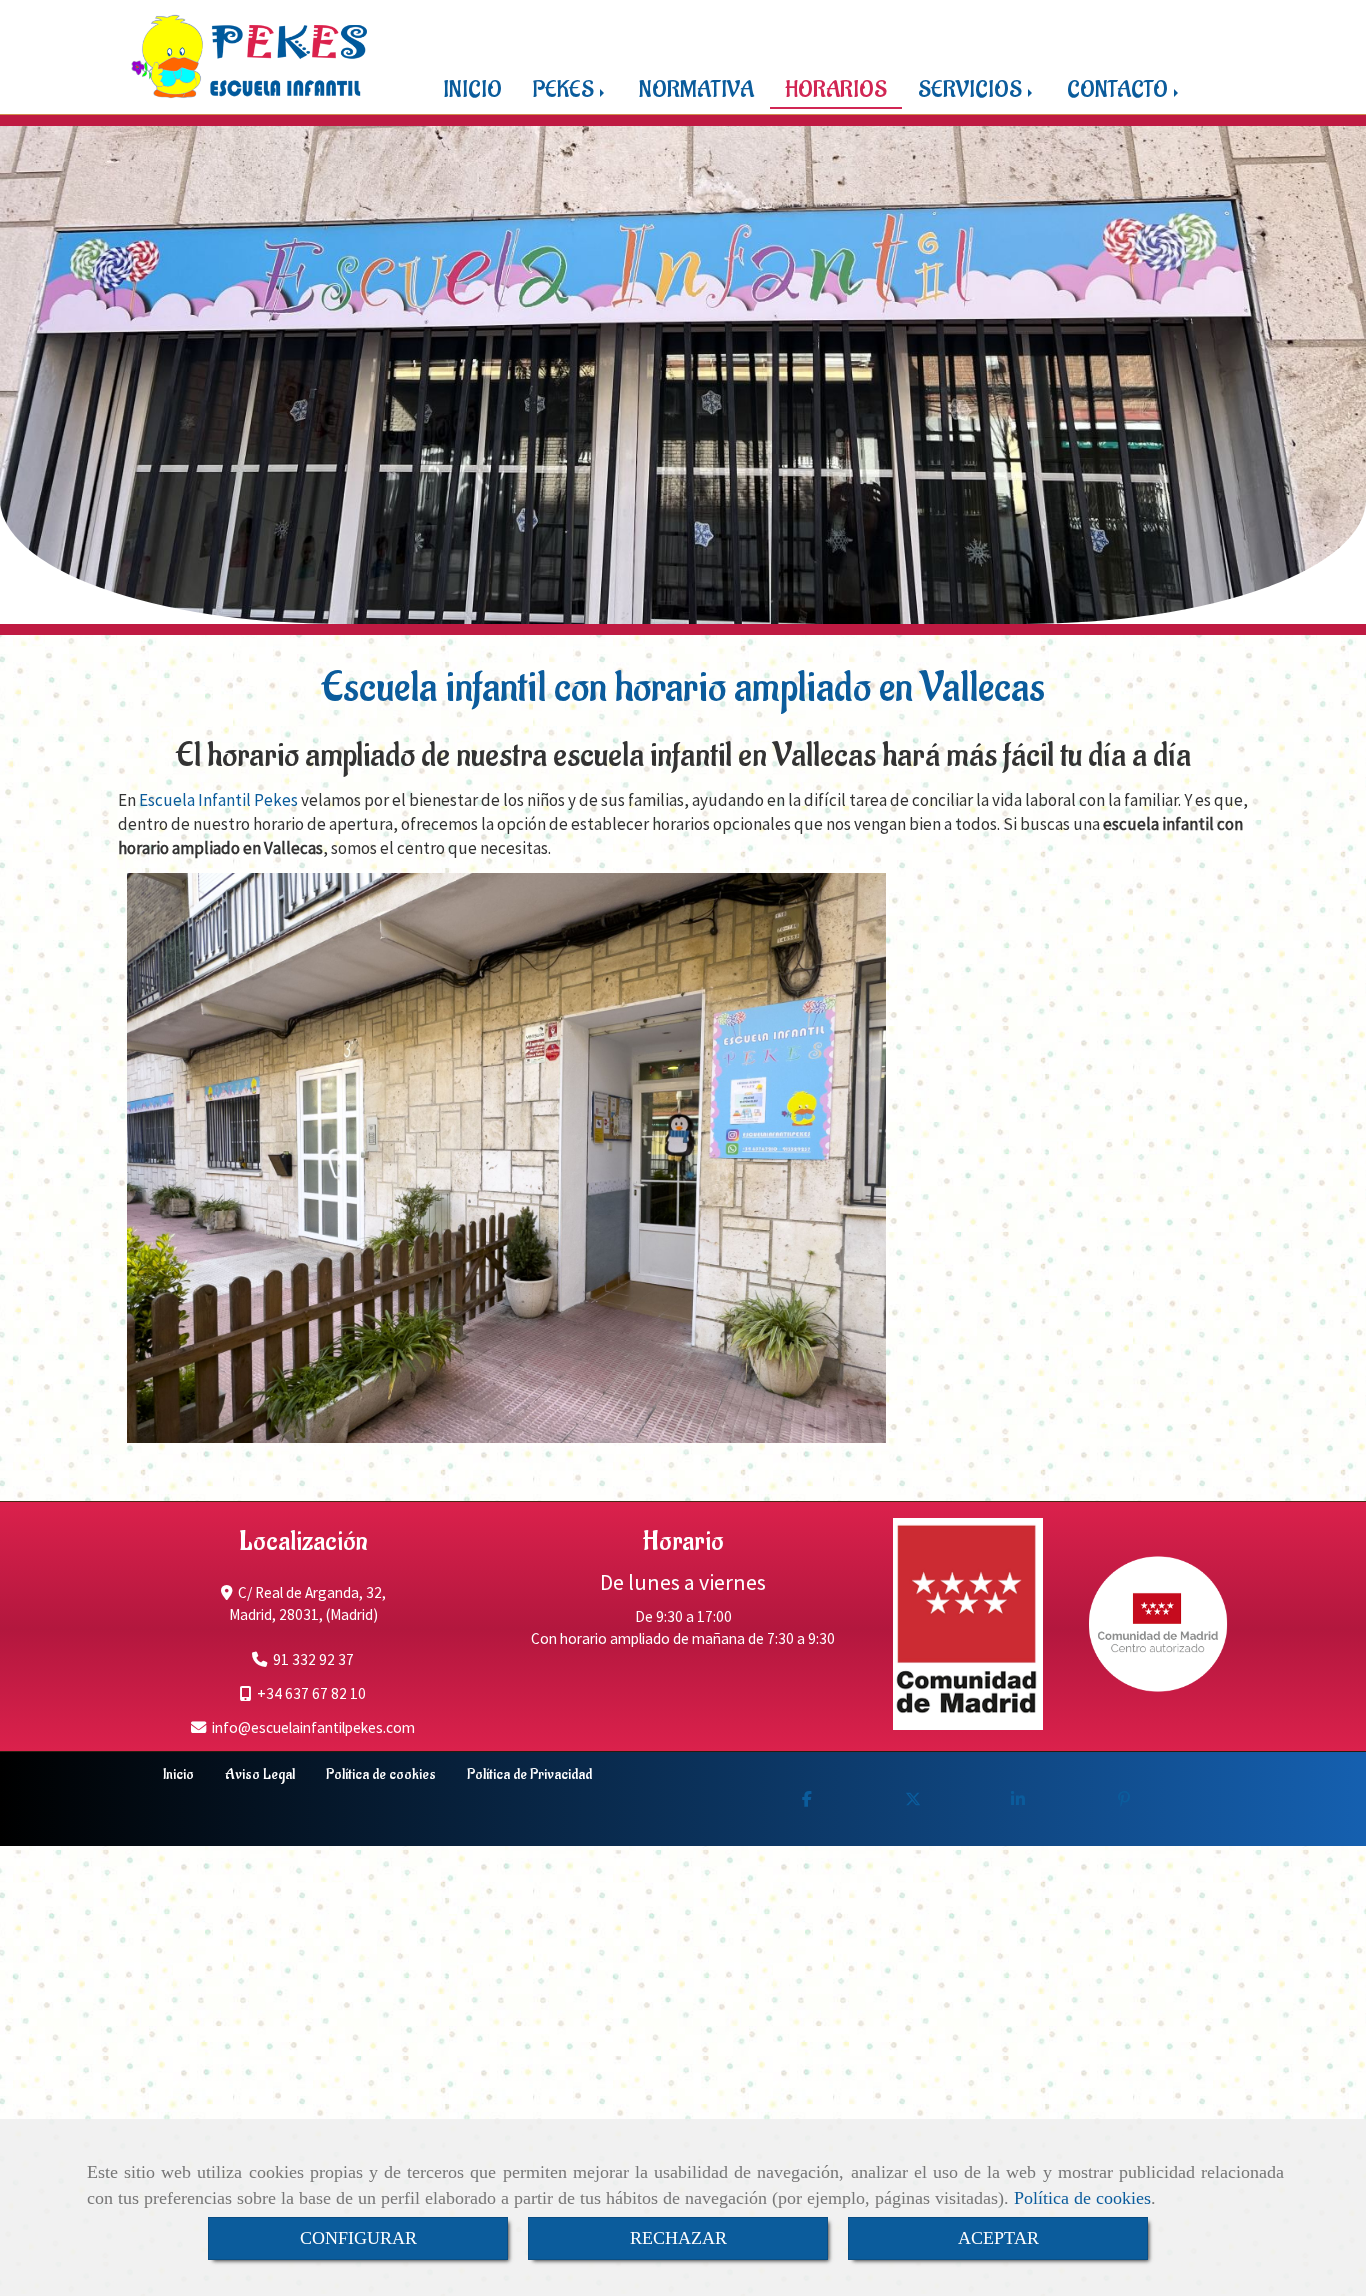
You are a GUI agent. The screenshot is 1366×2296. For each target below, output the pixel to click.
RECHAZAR (678, 2238)
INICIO (472, 90)
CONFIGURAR (358, 2238)
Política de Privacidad (529, 1774)
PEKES (565, 90)
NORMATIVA (696, 90)
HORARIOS (836, 90)
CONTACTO (1119, 90)
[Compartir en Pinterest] (1124, 1799)
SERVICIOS (972, 90)
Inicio (178, 1774)
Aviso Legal (260, 1774)
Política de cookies (1082, 2198)
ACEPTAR (998, 2238)
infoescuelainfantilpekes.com (313, 1727)
